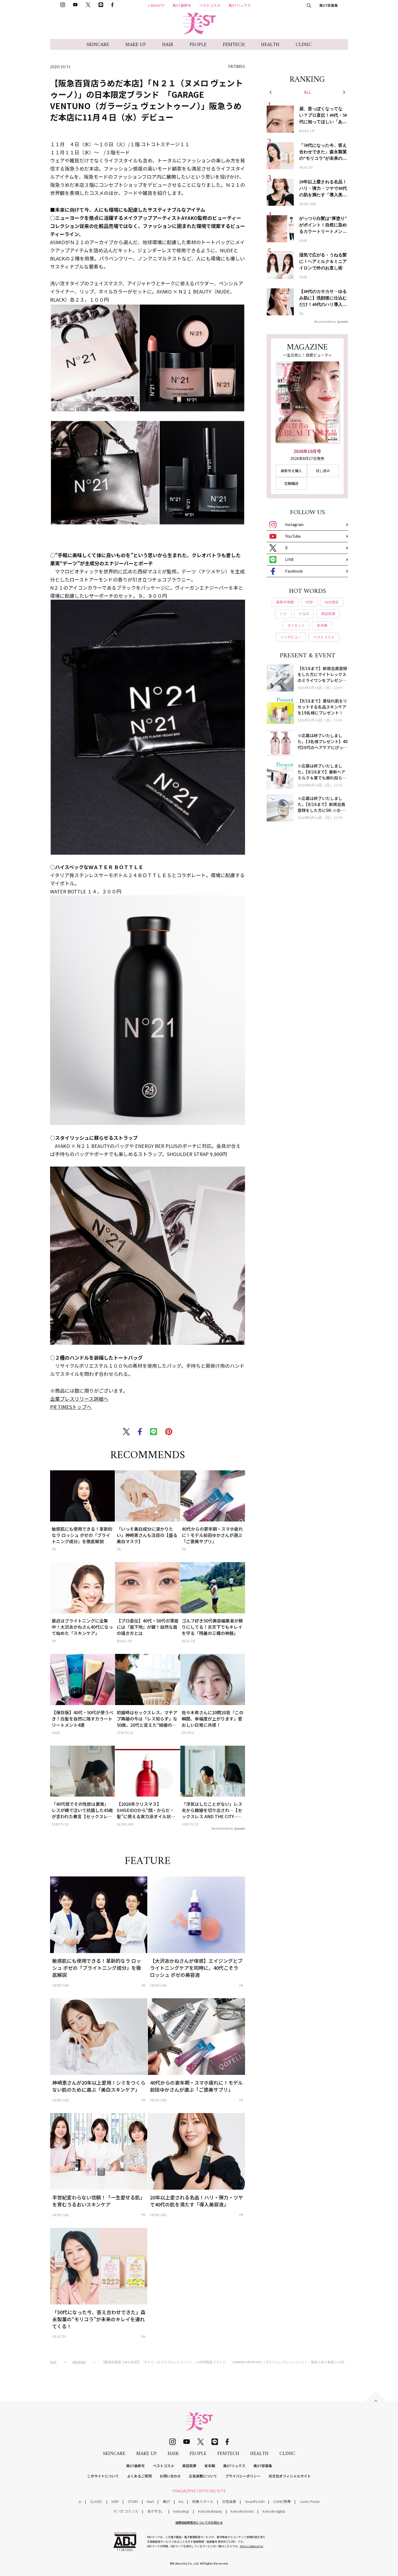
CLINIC (304, 45)
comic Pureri (310, 2501)
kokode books (242, 2511)
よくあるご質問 (139, 2476)
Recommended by (222, 1828)
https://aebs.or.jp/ (252, 2546)
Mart (150, 2501)
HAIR (168, 45)
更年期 (210, 2466)
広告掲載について (203, 2476)
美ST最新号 (182, 5)
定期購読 (291, 483)
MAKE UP (136, 45)
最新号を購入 (291, 471)
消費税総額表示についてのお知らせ (199, 2522)
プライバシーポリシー (243, 2476)
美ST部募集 (329, 5)
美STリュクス (240, 5)
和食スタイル (203, 2501)
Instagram (294, 524)
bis (181, 2501)
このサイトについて (103, 2476)
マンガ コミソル (126, 2511)
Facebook (294, 571)
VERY (115, 2501)
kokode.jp (181, 2511)
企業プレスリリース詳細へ (79, 1399)
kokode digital (274, 2511)
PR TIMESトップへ (71, 1407)
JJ (80, 2501)
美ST (166, 2501)
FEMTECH (234, 45)
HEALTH (270, 45)
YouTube (293, 536)
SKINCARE (98, 45)
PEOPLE (198, 45)
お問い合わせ (170, 2476)
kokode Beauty (210, 2511)
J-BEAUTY (156, 5)
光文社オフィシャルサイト (290, 2476)
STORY (133, 2501)
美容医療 (189, 2466)
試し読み (323, 471)
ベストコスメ (210, 5)
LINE (290, 559)
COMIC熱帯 (282, 2501)
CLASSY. (96, 2501)
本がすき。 (156, 2511)
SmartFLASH (255, 2501)
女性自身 (229, 2501)
